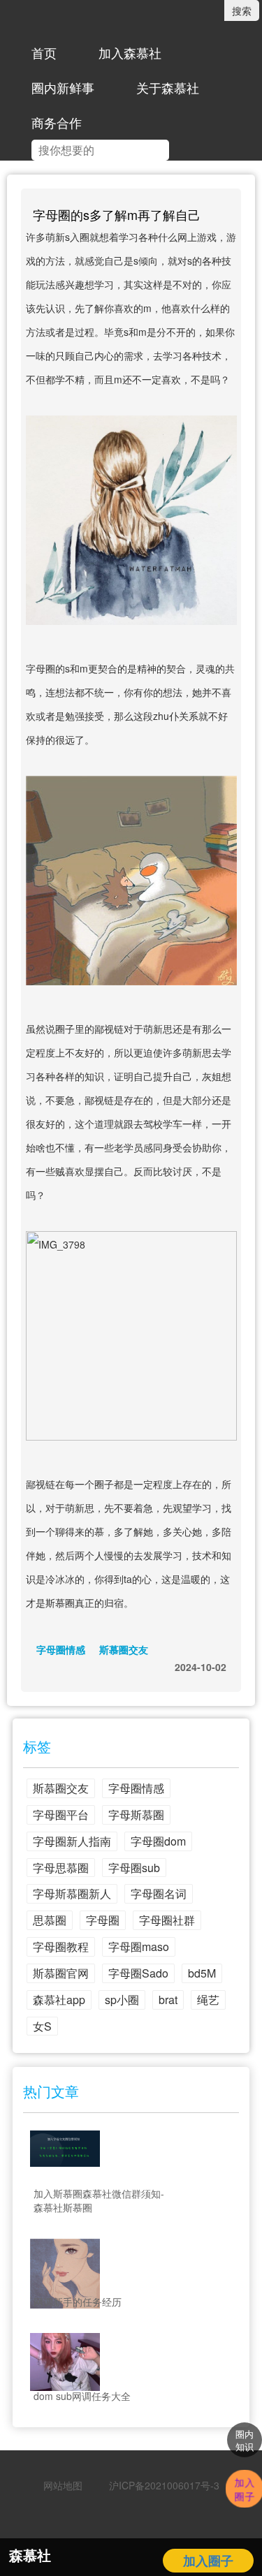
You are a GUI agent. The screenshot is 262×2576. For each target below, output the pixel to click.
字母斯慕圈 (136, 1815)
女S (42, 2026)
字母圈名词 (159, 1893)
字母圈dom (158, 1841)
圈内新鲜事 (63, 87)
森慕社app (59, 2000)
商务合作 (57, 122)
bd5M (202, 1973)
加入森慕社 (130, 52)
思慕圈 (50, 1920)
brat (168, 2000)
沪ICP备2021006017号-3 (159, 2485)
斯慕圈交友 (124, 1649)
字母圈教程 (61, 1946)
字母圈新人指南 (72, 1841)
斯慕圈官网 (61, 1973)
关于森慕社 (168, 87)
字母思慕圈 (61, 1868)
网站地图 (63, 2485)
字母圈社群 (167, 1920)
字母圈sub (134, 1868)
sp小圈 (122, 2000)
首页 (44, 52)
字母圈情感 (61, 1649)
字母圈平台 (61, 1815)
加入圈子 (208, 2561)
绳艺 (208, 2000)
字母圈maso (139, 1946)
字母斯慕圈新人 (72, 1893)
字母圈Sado (138, 1973)
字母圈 (103, 1920)
